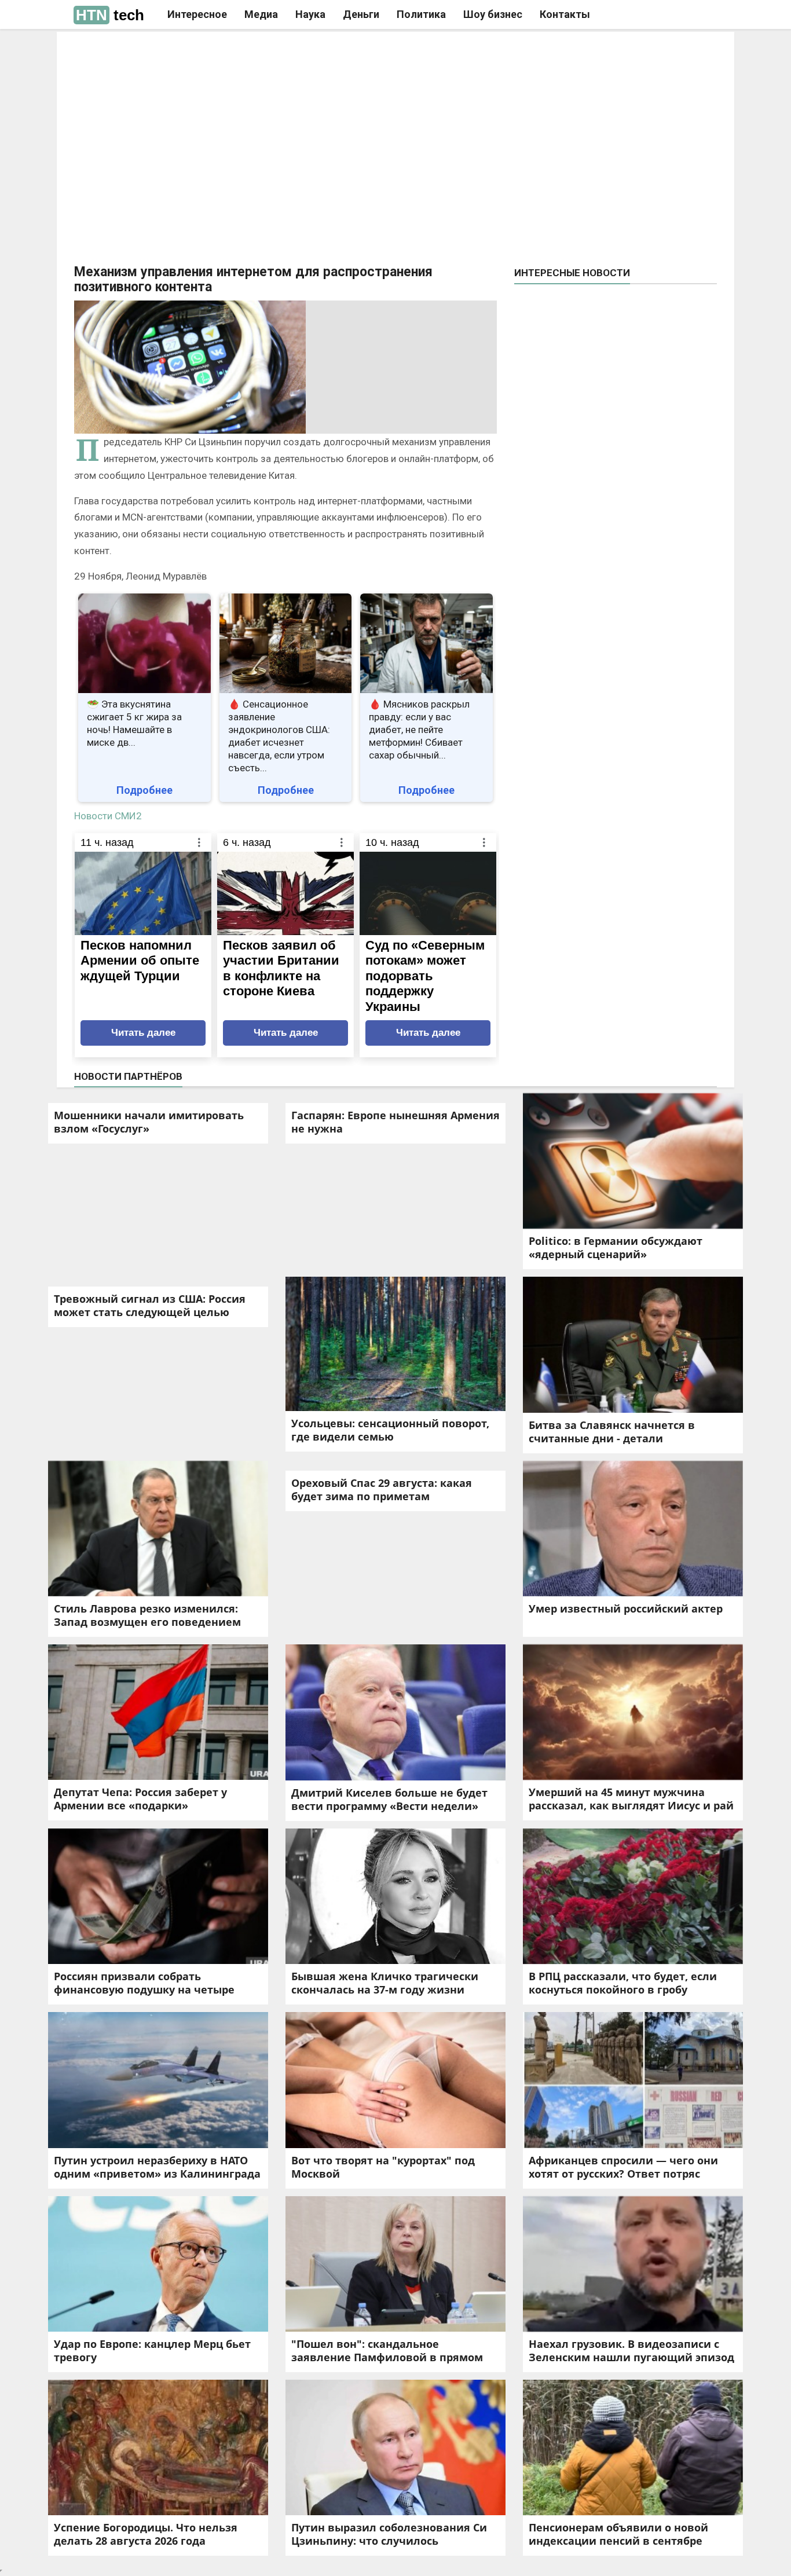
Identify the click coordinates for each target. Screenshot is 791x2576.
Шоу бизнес (493, 14)
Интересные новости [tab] (572, 273)
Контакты (565, 14)
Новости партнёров (128, 1076)
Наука (310, 14)
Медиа (261, 14)
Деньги (361, 14)
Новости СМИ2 (108, 816)
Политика (421, 14)
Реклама (232, 50)
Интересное (197, 14)
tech (110, 15)
